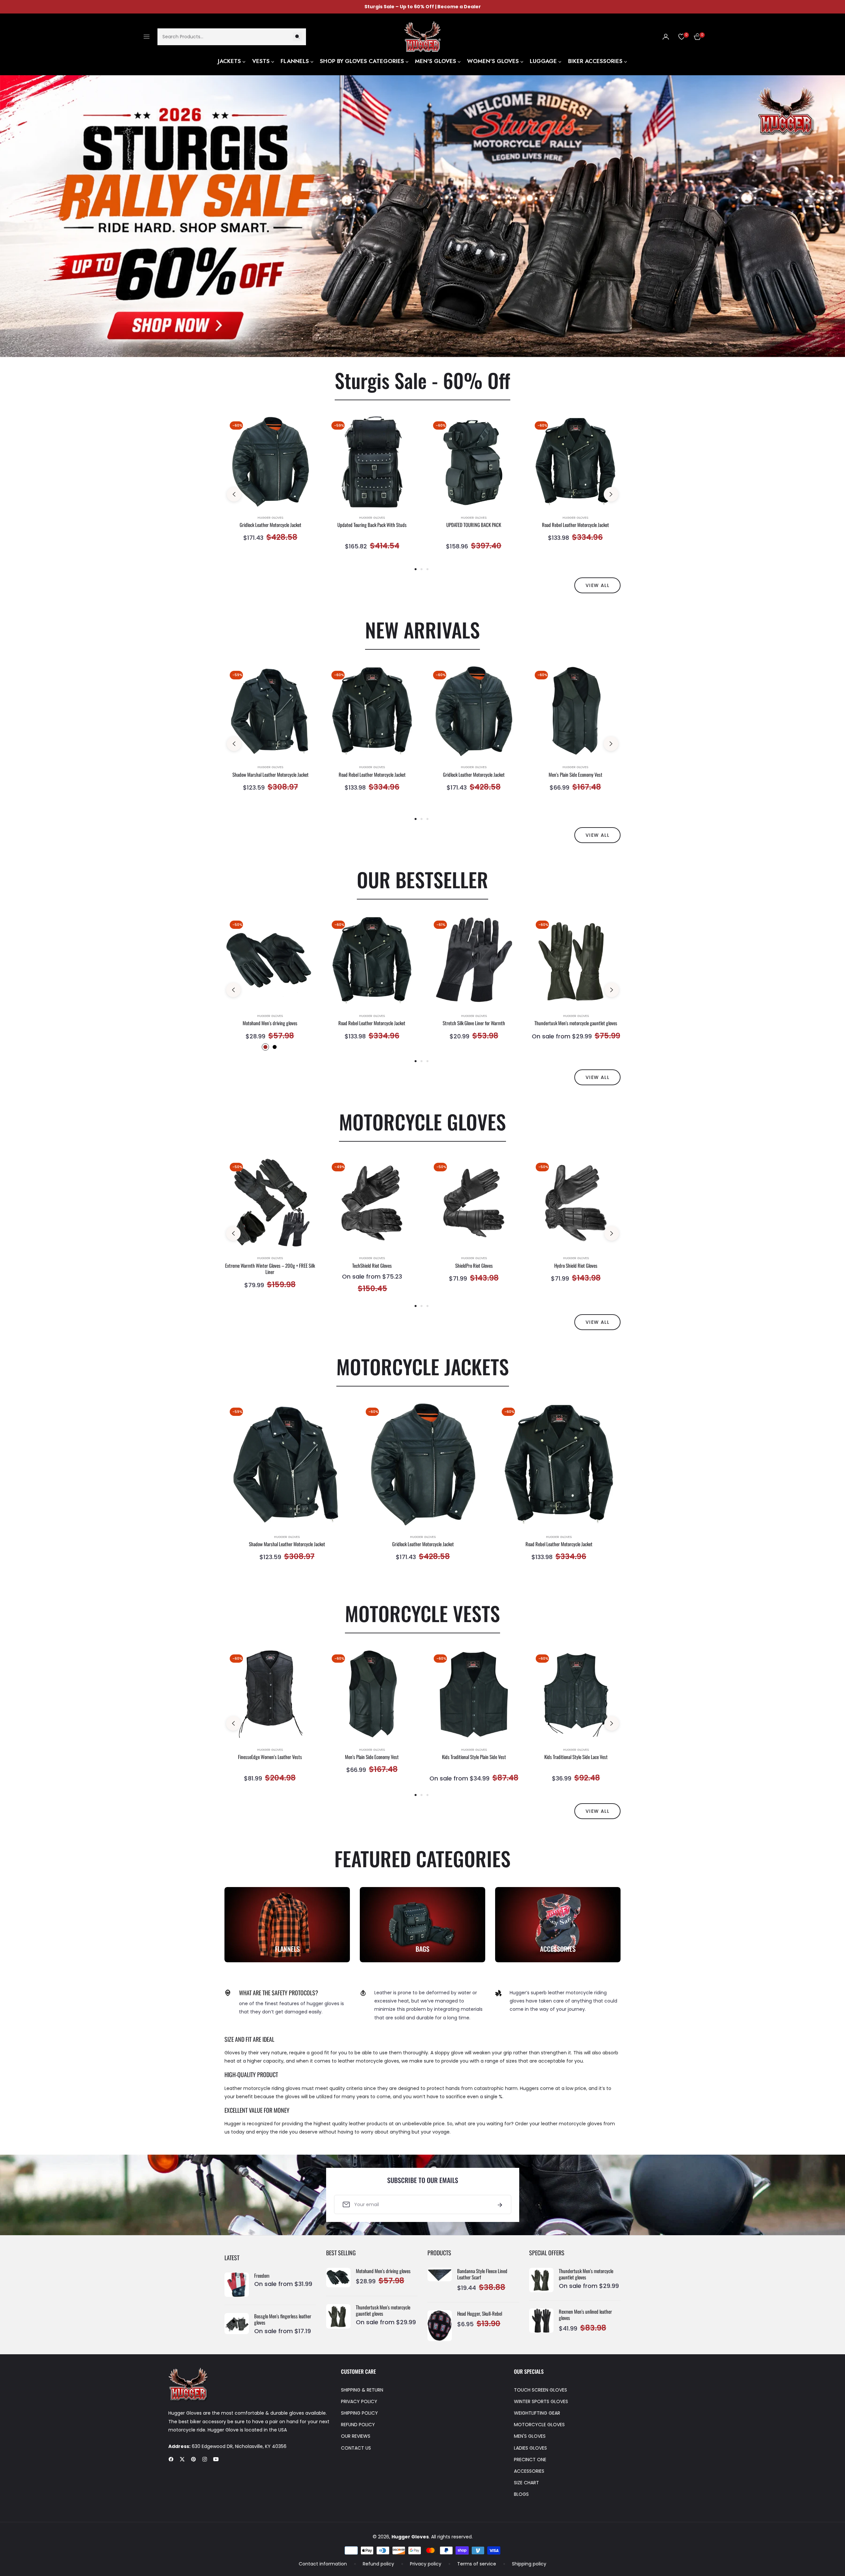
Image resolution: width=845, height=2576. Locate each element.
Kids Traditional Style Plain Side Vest (474, 1757)
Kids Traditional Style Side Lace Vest (576, 1757)
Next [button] (611, 494)
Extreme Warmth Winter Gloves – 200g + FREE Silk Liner (270, 1269)
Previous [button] (234, 494)
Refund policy (378, 2564)
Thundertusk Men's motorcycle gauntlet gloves (576, 1023)
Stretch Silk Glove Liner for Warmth (474, 1023)
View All (597, 1077)
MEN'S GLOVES (530, 2436)
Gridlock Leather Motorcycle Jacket (270, 525)
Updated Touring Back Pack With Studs (372, 525)
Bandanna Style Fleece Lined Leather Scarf (482, 2274)
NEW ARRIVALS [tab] (422, 629)
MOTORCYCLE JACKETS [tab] (423, 1366)
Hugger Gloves (270, 518)
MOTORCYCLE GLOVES (539, 2425)
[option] (270, 487)
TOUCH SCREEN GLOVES (541, 2390)
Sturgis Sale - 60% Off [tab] (422, 380)
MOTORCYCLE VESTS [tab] (422, 1613)
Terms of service (477, 2564)
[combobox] (232, 36)
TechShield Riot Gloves (372, 1266)
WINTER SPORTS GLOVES (541, 2401)
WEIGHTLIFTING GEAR (537, 2413)
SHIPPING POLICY (359, 2413)
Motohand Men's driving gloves (270, 1023)
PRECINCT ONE (530, 2460)
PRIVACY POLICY (359, 2401)
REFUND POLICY (358, 2425)
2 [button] (422, 569)
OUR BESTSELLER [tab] (422, 879)
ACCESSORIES (529, 2471)
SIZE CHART (526, 2483)
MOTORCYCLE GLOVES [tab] (422, 1121)
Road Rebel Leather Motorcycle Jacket (575, 525)
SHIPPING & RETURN (362, 2390)
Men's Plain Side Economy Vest (575, 775)
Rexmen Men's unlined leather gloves (585, 2315)
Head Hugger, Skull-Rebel (480, 2314)
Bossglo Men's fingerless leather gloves (283, 2319)
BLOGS (521, 2494)
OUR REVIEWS (356, 2436)
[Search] (297, 36)
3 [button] (427, 569)
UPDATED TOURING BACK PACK (474, 525)
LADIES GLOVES (530, 2448)
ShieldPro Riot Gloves (474, 1266)
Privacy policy (426, 2564)
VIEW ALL (597, 585)
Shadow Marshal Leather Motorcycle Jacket (270, 775)
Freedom (262, 2276)
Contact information (323, 2564)
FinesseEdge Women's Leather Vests (270, 1757)
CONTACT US (356, 2448)
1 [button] (416, 569)
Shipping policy (529, 2564)
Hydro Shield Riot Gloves (576, 1266)
